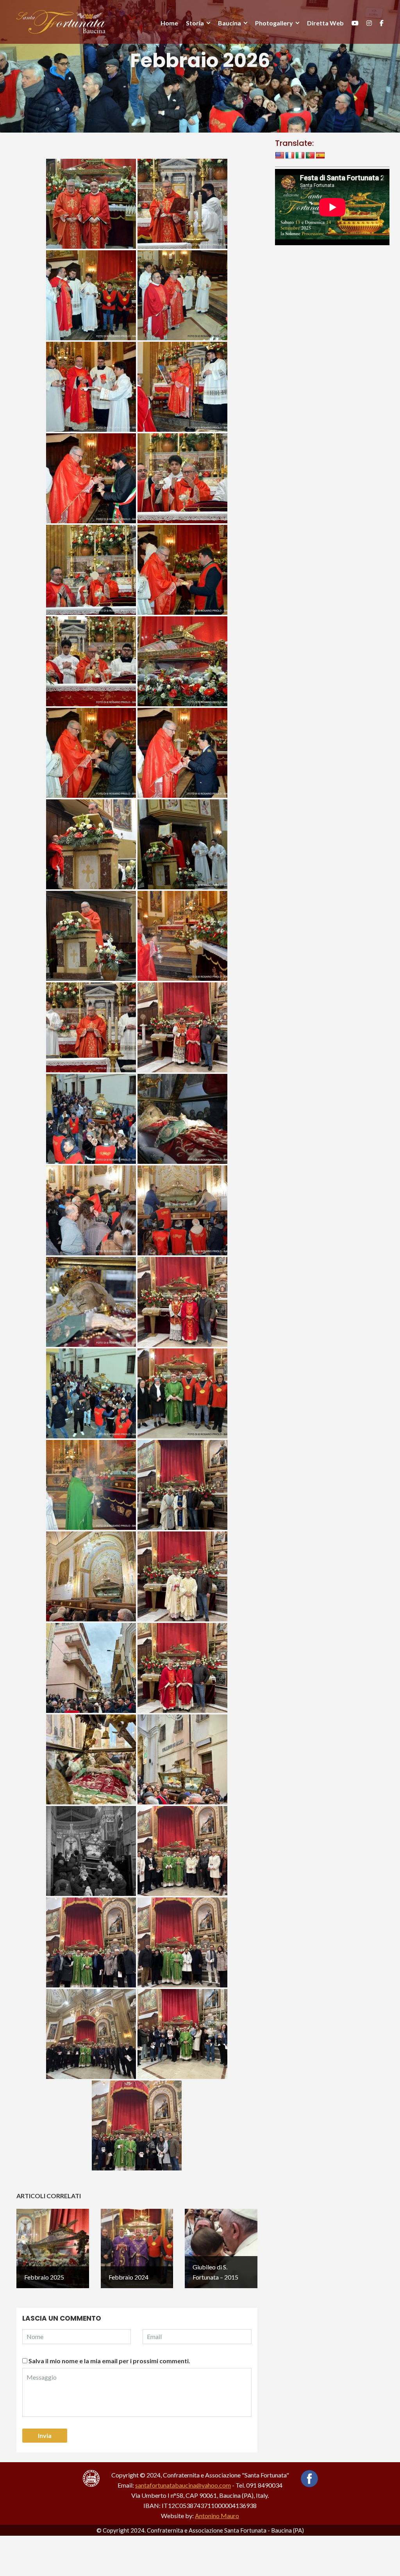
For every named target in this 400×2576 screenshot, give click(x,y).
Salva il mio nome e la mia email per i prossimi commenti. (109, 2361)
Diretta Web (325, 23)
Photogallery (274, 23)
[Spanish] (320, 156)
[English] (280, 156)
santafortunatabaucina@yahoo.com (183, 2485)
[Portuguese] (310, 156)
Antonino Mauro (217, 2516)
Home (169, 23)
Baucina (229, 23)
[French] (290, 156)
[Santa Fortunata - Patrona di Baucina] (61, 21)
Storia (195, 23)
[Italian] (300, 156)
